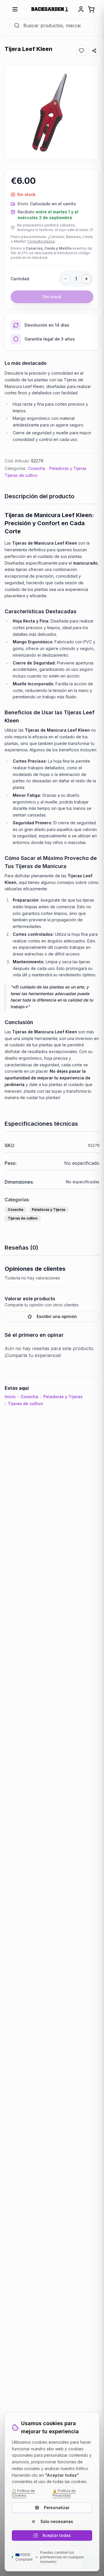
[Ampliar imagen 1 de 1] (52, 113)
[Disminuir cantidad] (66, 279)
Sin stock (52, 297)
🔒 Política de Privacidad (64, 2493)
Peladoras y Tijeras (68, 468)
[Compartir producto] (94, 51)
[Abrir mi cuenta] (81, 9)
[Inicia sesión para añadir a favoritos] (81, 51)
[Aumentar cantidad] (86, 279)
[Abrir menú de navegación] (15, 9)
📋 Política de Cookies (23, 2493)
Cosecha (37, 468)
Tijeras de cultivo (21, 475)
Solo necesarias (57, 2521)
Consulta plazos (41, 241)
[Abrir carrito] (91, 9)
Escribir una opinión (57, 1316)
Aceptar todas (57, 2535)
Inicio (10, 1397)
